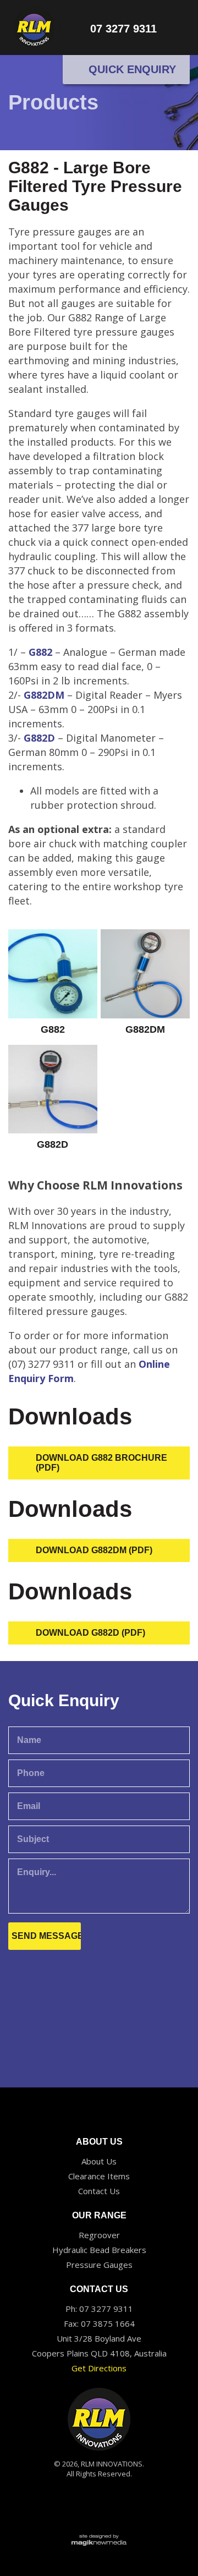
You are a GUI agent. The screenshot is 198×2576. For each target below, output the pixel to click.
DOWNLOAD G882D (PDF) (90, 1633)
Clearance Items (99, 2176)
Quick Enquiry (131, 69)
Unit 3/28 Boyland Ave (99, 2338)
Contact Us (99, 2191)
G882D (41, 738)
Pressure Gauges (99, 2265)
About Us (99, 2161)
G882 (39, 652)
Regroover (99, 2235)
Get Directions (99, 2368)
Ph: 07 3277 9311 (99, 2309)
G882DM (44, 695)
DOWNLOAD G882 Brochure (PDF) (101, 1463)
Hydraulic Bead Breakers (99, 2250)
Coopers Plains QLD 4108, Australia (99, 2353)
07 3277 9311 (123, 29)
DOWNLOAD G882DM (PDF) (94, 1550)
